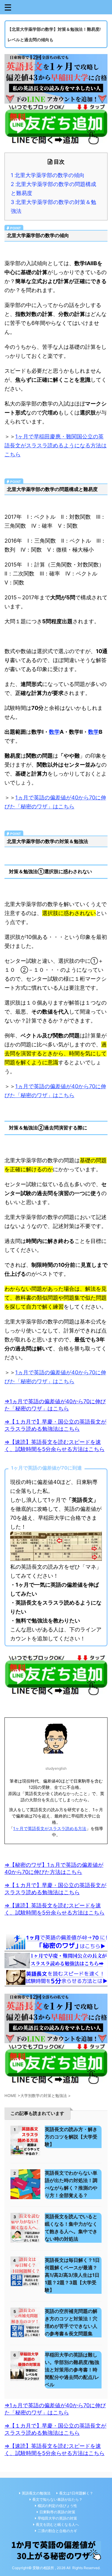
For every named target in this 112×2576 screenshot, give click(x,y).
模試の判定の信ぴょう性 (57, 2506)
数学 (54, 732)
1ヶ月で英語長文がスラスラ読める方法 (50, 1828)
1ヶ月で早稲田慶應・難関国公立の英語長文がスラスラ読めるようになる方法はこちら (56, 445)
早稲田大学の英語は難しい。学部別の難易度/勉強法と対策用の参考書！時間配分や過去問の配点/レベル (72, 2370)
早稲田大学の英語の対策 (57, 2518)
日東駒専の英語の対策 (57, 2512)
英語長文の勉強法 (36, 2493)
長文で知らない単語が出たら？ (57, 2499)
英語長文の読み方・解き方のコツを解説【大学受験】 (71, 2137)
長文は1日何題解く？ (76, 2493)
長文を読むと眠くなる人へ (57, 2524)
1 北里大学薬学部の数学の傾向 (48, 175)
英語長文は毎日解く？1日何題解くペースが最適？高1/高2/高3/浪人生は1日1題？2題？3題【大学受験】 (72, 2275)
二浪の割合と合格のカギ (57, 2531)
